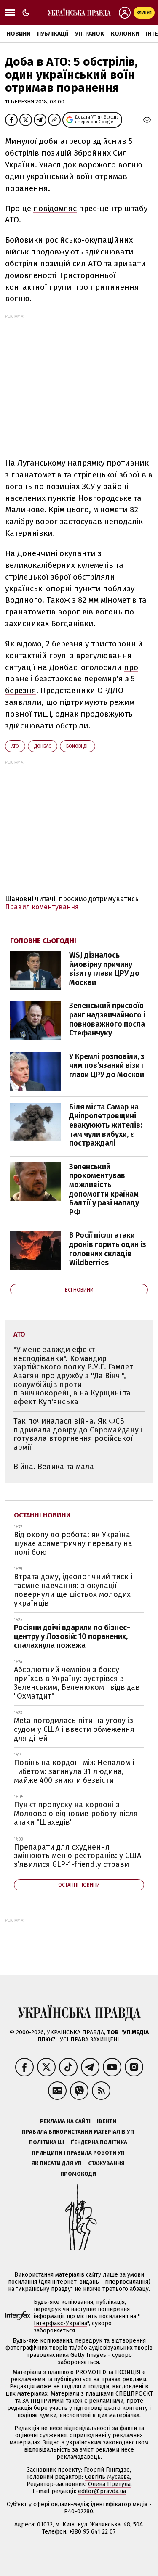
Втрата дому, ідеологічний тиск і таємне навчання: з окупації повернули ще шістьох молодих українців (73, 1590)
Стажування (106, 2163)
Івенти (107, 2121)
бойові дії (78, 746)
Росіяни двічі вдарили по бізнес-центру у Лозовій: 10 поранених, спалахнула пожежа (72, 1636)
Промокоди (78, 2174)
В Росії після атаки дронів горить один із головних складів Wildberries (108, 1249)
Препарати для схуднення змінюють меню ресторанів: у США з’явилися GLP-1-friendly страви (78, 1856)
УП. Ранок (90, 34)
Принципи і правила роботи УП (78, 2153)
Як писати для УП (56, 2163)
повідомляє (55, 208)
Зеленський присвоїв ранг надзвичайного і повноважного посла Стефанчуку (107, 1019)
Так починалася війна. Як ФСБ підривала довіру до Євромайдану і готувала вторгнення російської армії (78, 1434)
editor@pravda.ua (102, 2491)
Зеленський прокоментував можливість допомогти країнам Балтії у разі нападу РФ (104, 1189)
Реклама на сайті (65, 2121)
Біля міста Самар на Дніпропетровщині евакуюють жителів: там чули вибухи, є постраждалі (106, 1125)
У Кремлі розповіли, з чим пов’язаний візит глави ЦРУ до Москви (107, 1066)
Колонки (125, 34)
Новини (19, 34)
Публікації (53, 34)
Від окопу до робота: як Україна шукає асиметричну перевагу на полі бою (73, 1543)
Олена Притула (109, 2484)
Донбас (43, 746)
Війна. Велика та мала (54, 1467)
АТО (15, 746)
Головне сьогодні (43, 941)
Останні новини (42, 1515)
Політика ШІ (47, 2142)
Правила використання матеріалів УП (78, 2132)
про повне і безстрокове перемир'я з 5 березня (72, 679)
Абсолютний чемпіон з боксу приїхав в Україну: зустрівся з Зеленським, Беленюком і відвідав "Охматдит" (77, 1683)
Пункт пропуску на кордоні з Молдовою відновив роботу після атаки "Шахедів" (76, 1813)
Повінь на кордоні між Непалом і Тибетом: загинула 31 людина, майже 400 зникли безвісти (74, 1771)
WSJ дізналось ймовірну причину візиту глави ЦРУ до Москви (104, 969)
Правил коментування (42, 907)
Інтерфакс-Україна (60, 2323)
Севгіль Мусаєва (107, 2477)
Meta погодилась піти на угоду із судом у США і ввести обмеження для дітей (74, 1729)
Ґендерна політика (99, 2142)
